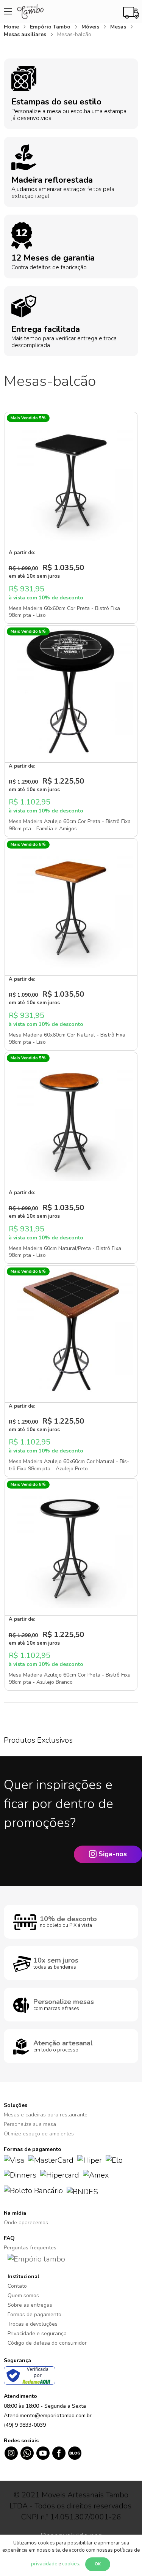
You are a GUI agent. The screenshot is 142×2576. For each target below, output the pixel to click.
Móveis (91, 27)
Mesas (119, 27)
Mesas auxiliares (26, 34)
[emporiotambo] (36, 2259)
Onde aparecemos (26, 2223)
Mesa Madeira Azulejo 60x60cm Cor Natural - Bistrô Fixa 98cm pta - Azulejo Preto (69, 1465)
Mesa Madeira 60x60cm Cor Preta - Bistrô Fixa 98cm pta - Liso (64, 612)
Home (12, 27)
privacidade (44, 2564)
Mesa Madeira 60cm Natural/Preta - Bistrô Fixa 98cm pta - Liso (65, 1252)
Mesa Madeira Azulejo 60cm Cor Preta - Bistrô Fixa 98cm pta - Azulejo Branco (70, 1678)
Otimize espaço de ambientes (39, 2134)
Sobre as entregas (30, 2305)
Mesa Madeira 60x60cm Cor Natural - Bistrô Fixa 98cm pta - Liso (67, 1038)
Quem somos (23, 2295)
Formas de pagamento (34, 2314)
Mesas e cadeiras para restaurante (46, 2115)
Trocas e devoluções (33, 2324)
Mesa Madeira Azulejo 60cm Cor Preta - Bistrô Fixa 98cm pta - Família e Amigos (70, 825)
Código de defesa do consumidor (47, 2343)
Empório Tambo (51, 27)
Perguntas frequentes (30, 2248)
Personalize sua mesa (30, 2124)
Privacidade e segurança (37, 2333)
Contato (17, 2286)
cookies (71, 2564)
